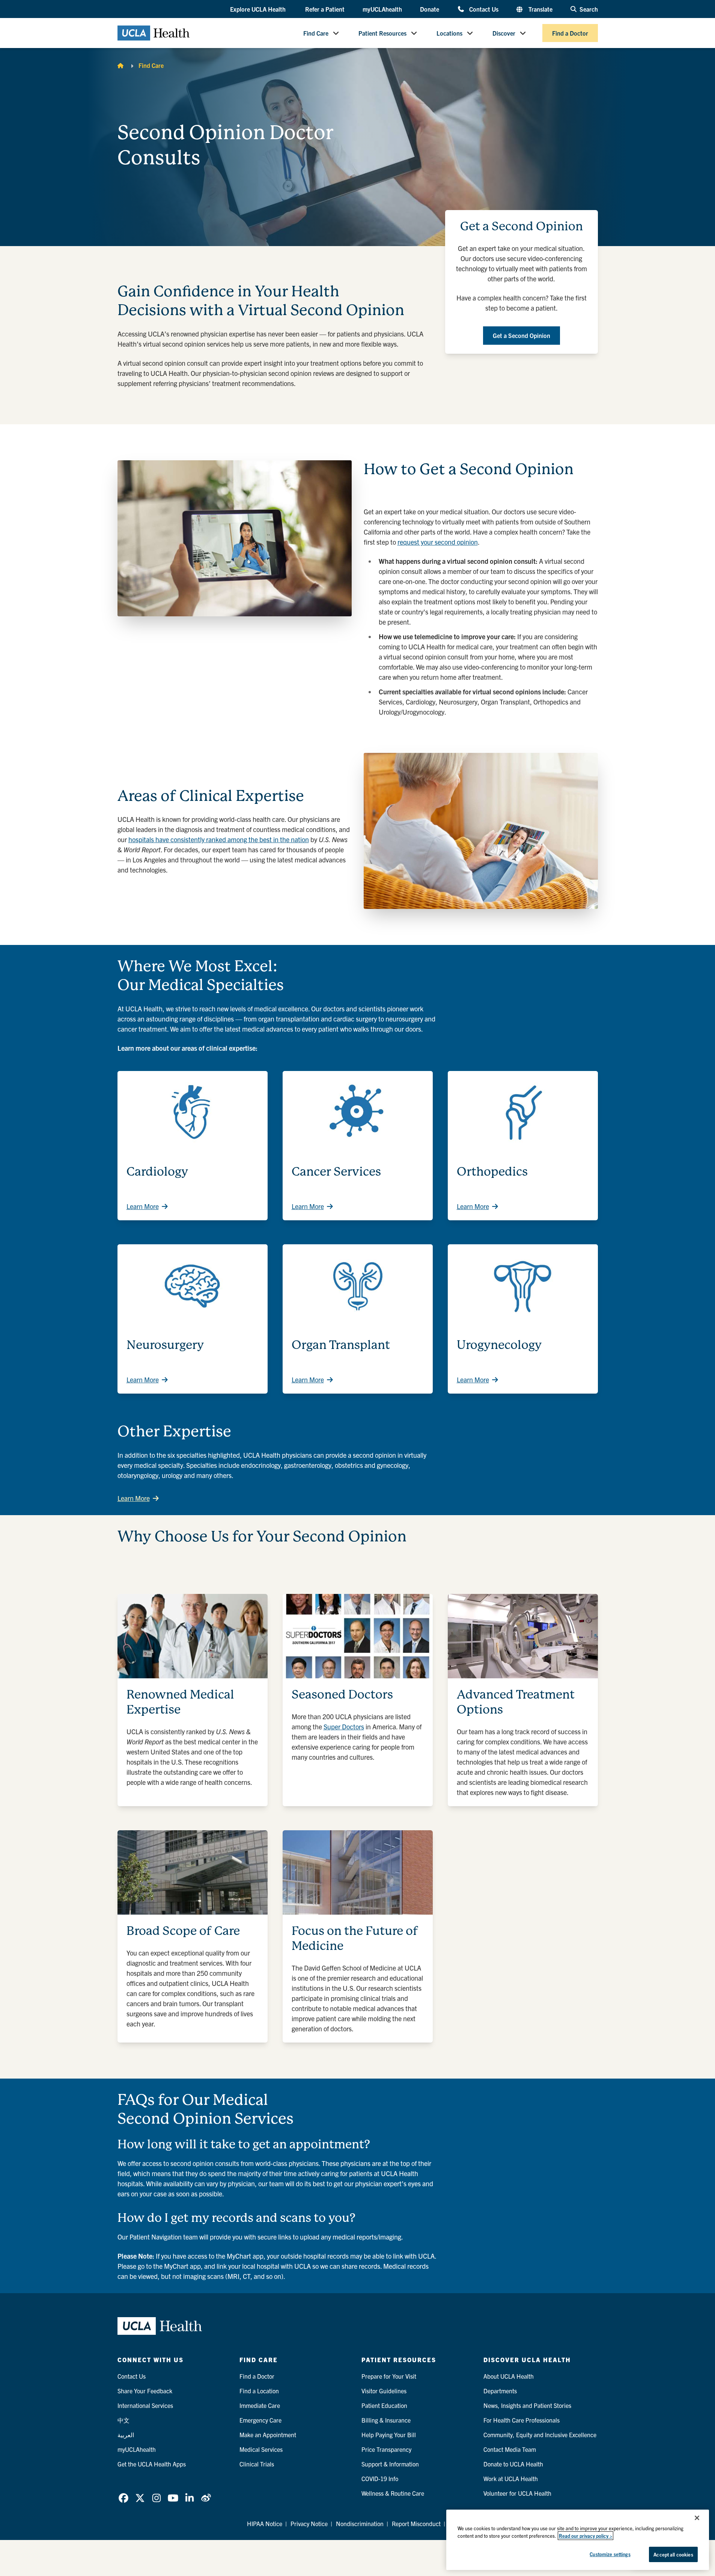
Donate (430, 9)
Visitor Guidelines (384, 2391)
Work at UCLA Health (511, 2478)
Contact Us (484, 9)
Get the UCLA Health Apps (152, 2464)
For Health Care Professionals (522, 2420)
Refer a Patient (325, 9)
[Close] (697, 2518)
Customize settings (610, 2554)
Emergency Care (260, 2420)
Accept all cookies (673, 2554)
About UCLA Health (509, 2376)
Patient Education (384, 2405)
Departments (500, 2391)
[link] (123, 2498)
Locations (449, 33)
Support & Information (390, 2464)
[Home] (120, 65)
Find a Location (259, 2391)
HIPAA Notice (265, 2523)
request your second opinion (438, 542)
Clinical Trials (257, 2464)
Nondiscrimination (360, 2523)
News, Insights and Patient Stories (527, 2405)
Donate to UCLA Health (513, 2464)
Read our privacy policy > (586, 2536)
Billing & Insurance (386, 2420)
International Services (145, 2405)
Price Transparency (386, 2449)
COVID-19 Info (380, 2478)
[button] (259, 9)
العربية (126, 2435)
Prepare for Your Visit (389, 2376)
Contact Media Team (510, 2449)
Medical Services (261, 2449)
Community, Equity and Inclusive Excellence (540, 2435)
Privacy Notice (309, 2523)
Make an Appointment (268, 2435)
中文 (123, 2420)
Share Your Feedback (145, 2391)
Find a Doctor (570, 33)
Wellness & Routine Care (393, 2493)
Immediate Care (260, 2405)
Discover (504, 33)
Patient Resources (382, 33)
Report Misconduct (416, 2523)
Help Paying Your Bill (389, 2435)
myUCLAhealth (382, 9)
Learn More (143, 1206)
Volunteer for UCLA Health (517, 2493)
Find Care (316, 33)
